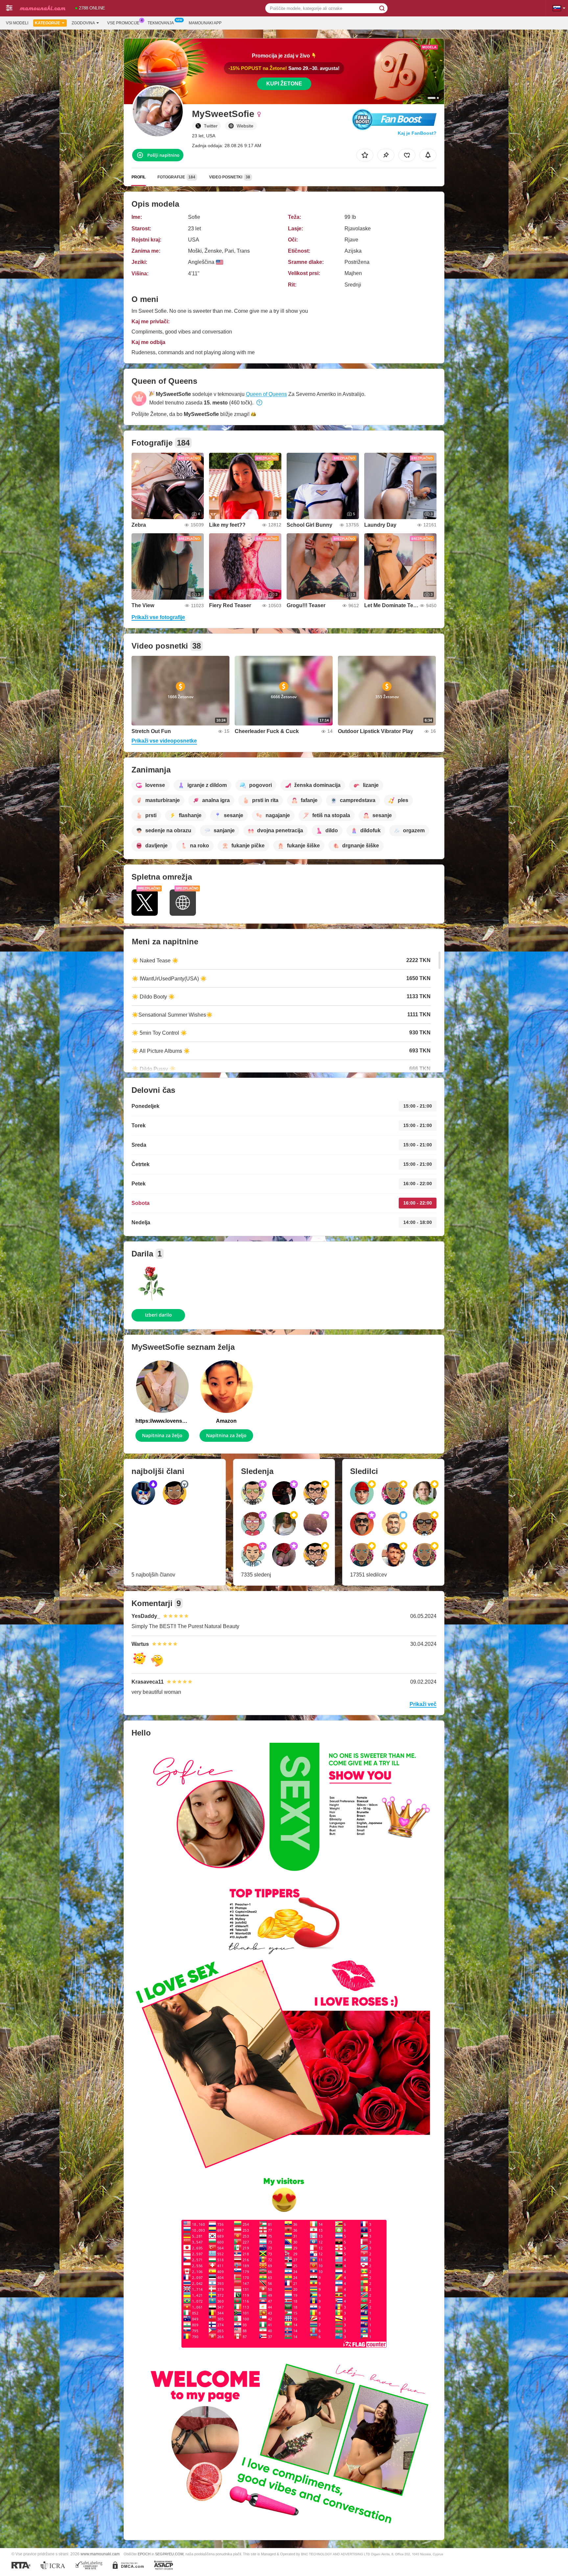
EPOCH (144, 2554)
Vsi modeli (17, 23)
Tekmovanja (161, 23)
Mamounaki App (205, 23)
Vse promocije (123, 23)
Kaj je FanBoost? (417, 133)
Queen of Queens (266, 394)
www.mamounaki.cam (100, 2554)
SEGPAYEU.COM (169, 2554)
